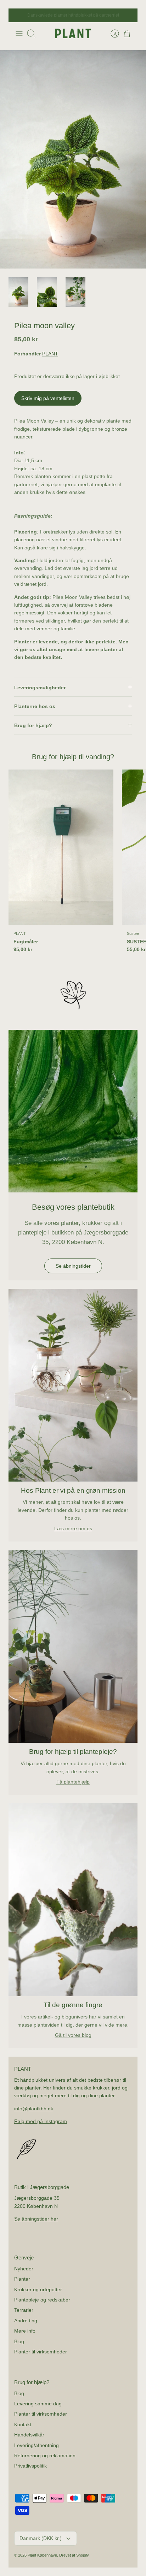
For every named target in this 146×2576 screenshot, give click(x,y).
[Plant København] (73, 33)
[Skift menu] (19, 34)
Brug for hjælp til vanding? (73, 757)
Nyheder (24, 2269)
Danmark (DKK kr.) (41, 2538)
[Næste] (128, 16)
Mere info (25, 2331)
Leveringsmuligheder (40, 688)
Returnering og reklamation (45, 2456)
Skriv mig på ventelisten (48, 398)
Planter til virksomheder (41, 2352)
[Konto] (111, 34)
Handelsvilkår (29, 2435)
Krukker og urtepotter (38, 2289)
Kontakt (23, 2424)
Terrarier (24, 2310)
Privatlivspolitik (30, 2466)
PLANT (50, 354)
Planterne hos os (35, 706)
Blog (19, 2341)
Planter (22, 2279)
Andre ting (26, 2321)
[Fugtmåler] (61, 848)
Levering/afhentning (36, 2445)
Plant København (42, 2555)
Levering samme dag (38, 2404)
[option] (73, 159)
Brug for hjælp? (33, 725)
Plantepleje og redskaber (42, 2300)
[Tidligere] (18, 16)
